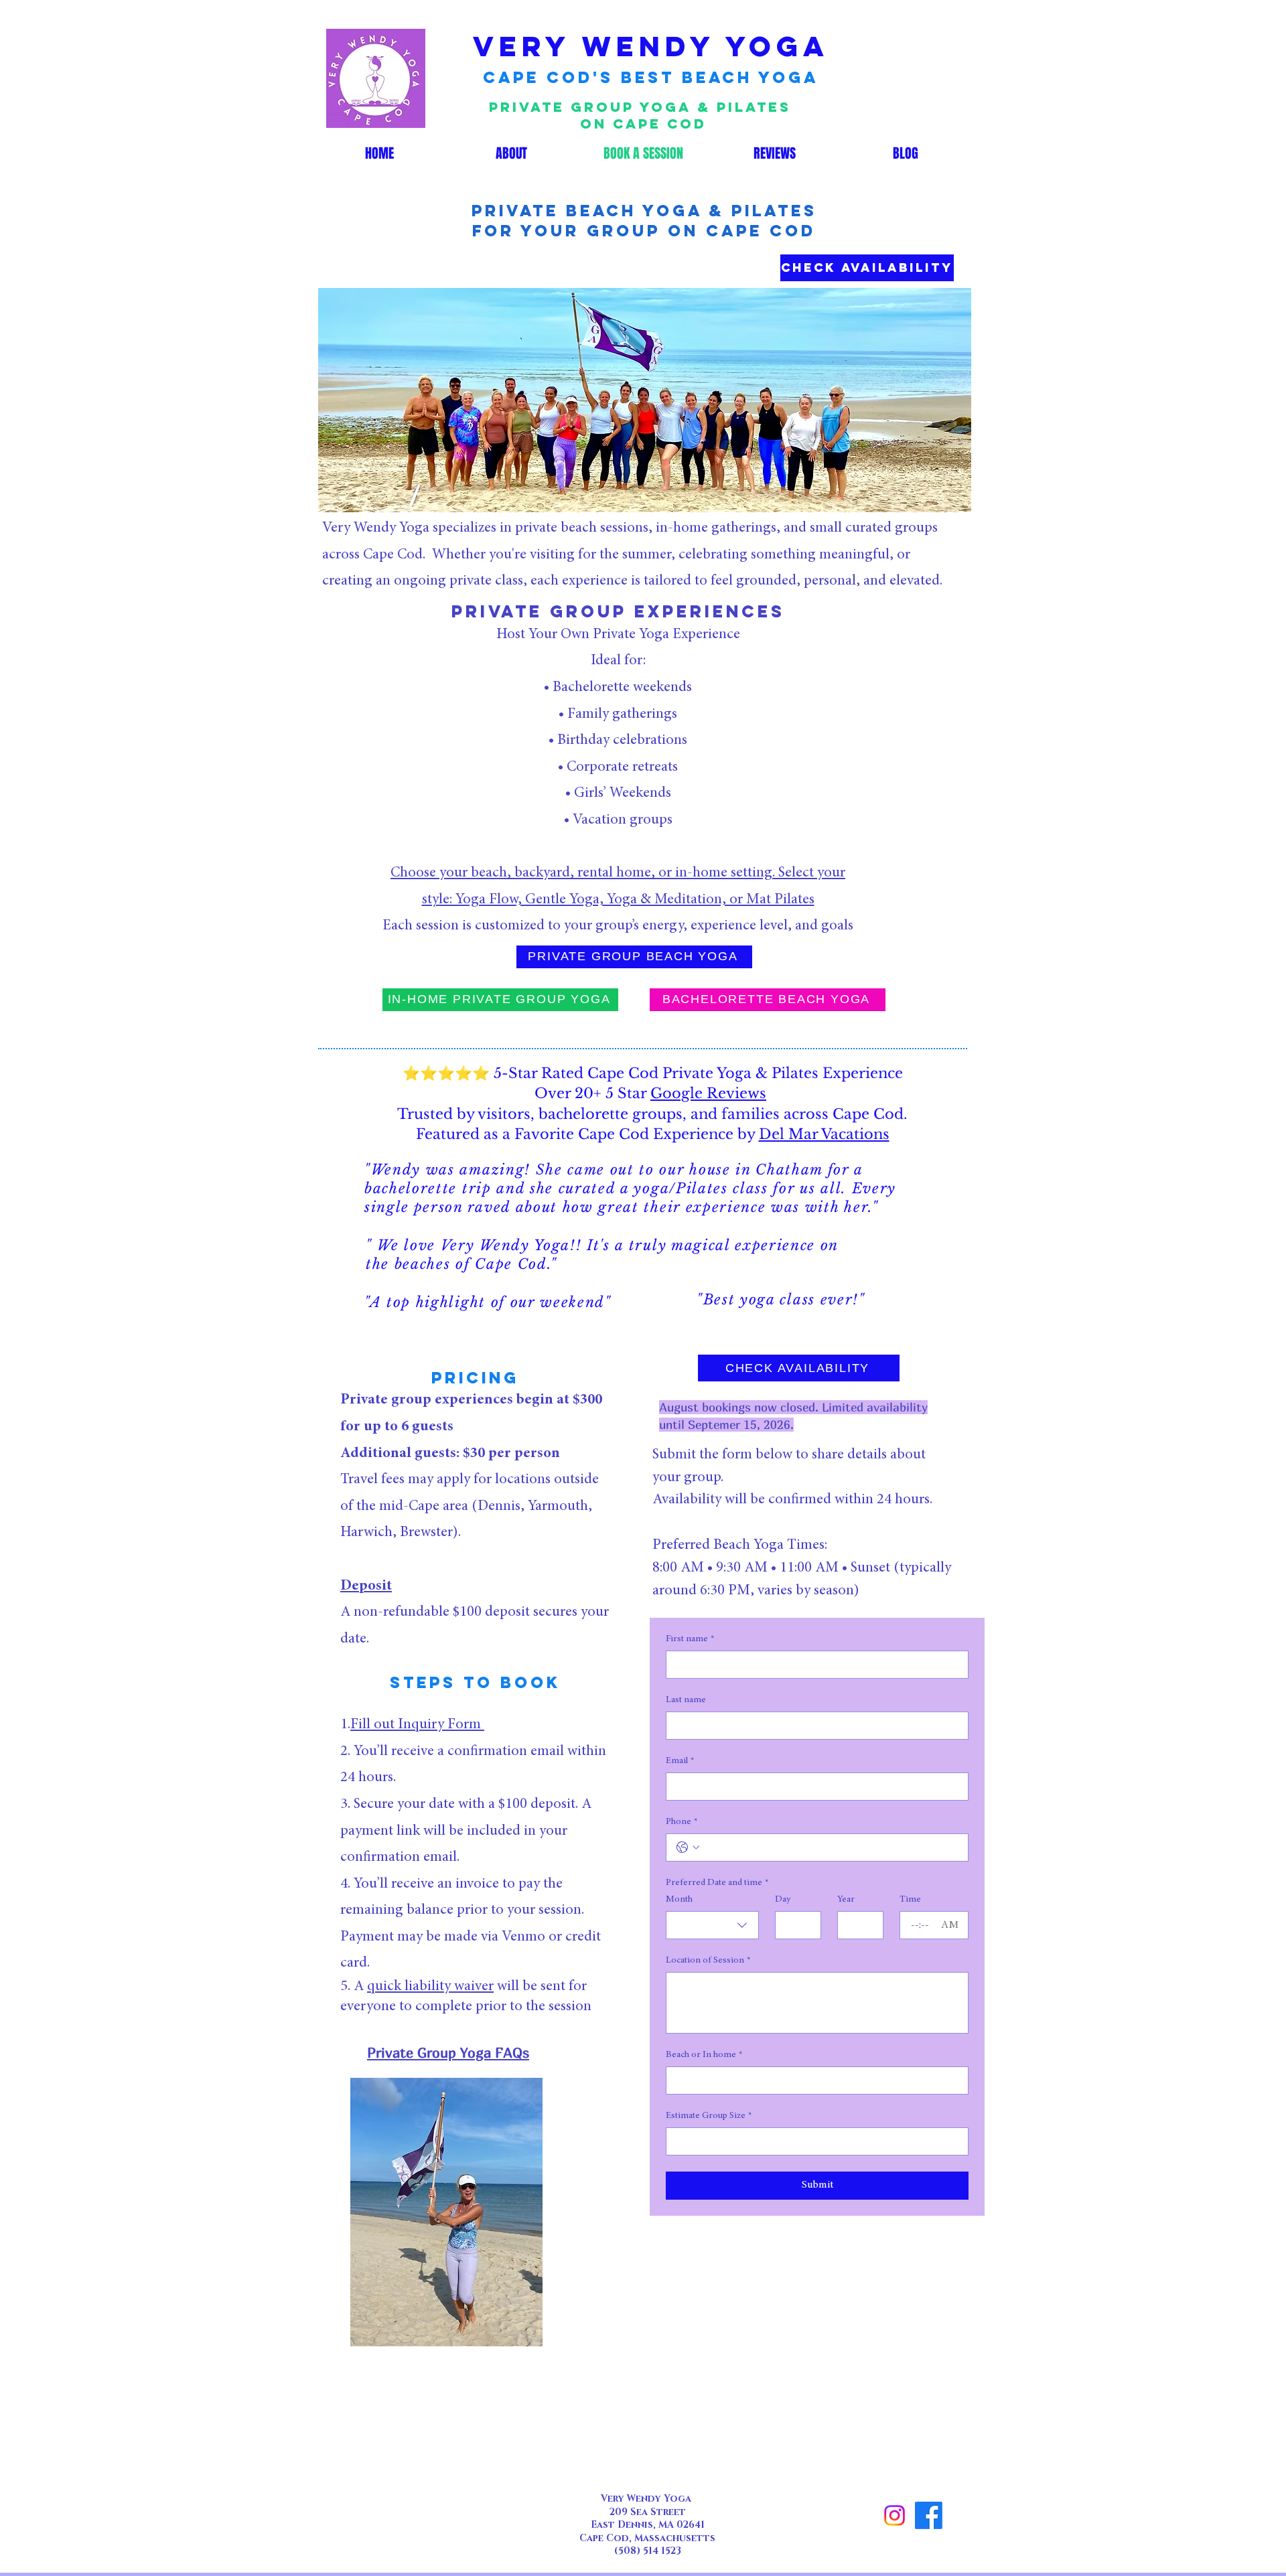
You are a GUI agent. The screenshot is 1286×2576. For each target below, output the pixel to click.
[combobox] (712, 1925)
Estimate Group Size (709, 2116)
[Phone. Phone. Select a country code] (688, 1847)
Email (680, 1761)
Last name (686, 1700)
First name (690, 1639)
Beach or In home (704, 2055)
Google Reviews (708, 1093)
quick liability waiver (430, 1987)
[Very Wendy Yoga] (895, 2515)
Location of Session (708, 1961)
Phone (682, 1822)
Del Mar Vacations (824, 1134)
